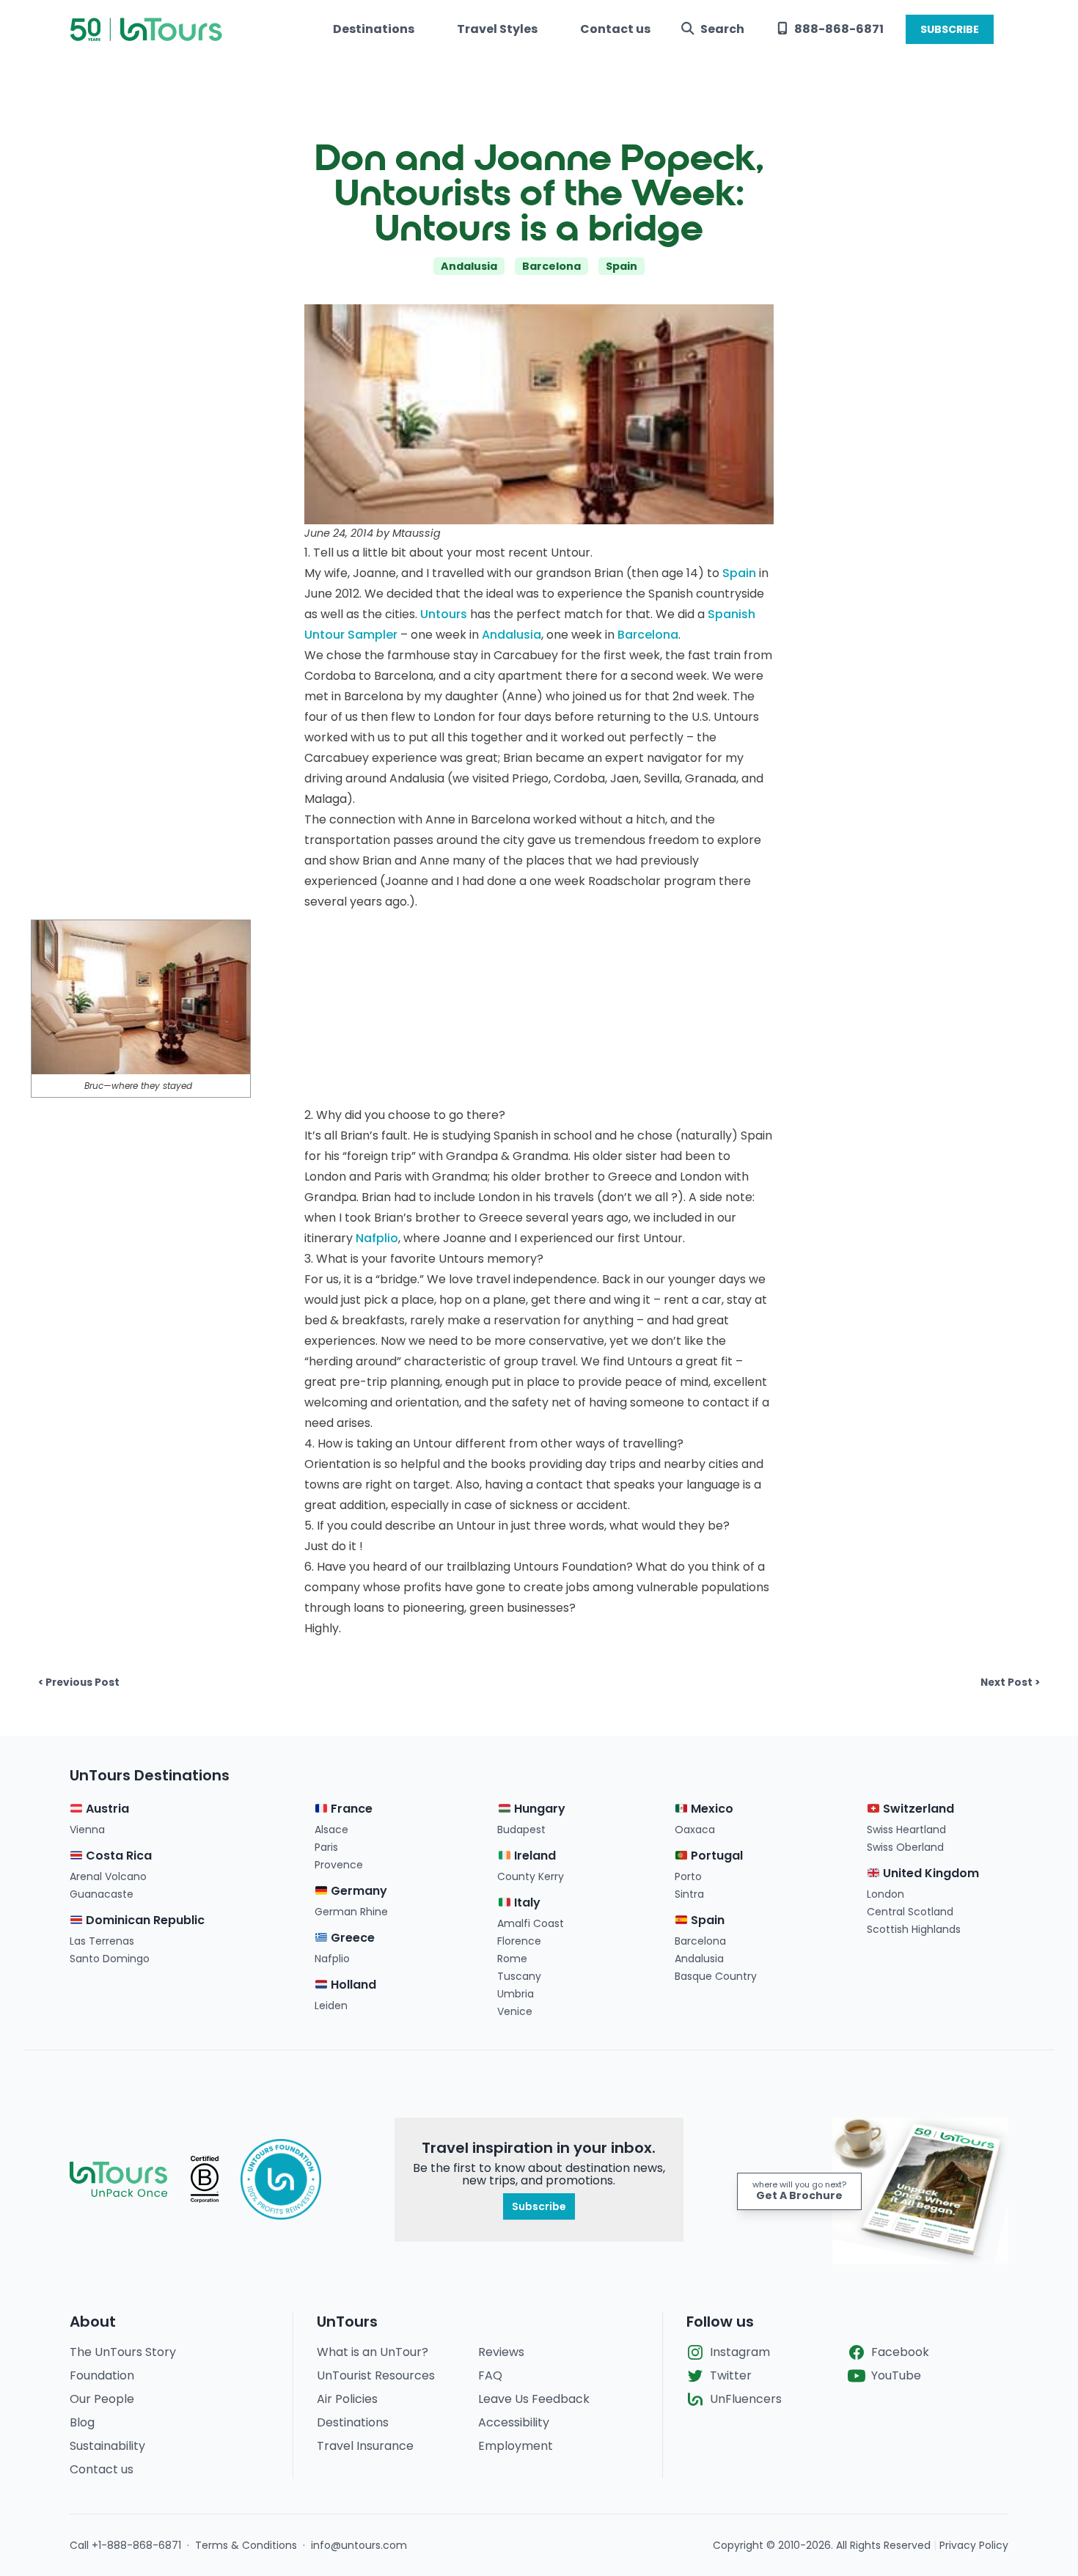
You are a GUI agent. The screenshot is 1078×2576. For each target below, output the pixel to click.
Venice (515, 2011)
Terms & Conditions (246, 2545)
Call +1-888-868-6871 (125, 2545)
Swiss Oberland (905, 1847)
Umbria (516, 1994)
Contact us (615, 29)
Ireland (533, 1856)
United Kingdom (929, 1873)
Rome (512, 1959)
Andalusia (469, 266)
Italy (525, 1902)
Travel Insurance (365, 2446)
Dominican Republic (144, 1920)
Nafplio (377, 1238)
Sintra (689, 1894)
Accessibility (514, 2422)
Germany (357, 1891)
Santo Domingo (110, 1959)
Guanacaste (102, 1894)
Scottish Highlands (914, 1929)
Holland (352, 1985)
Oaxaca (695, 1830)
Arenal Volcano (108, 1876)
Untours (444, 614)
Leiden (331, 2006)
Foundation (102, 2375)
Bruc (94, 1086)
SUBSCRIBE (950, 29)
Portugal (715, 1856)
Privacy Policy (974, 2545)
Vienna (87, 1830)
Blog (82, 2422)
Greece (351, 1938)
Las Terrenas (102, 1941)
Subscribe (539, 2206)
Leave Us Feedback (534, 2399)
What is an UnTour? (373, 2352)
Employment (516, 2446)
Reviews (501, 2352)
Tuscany (519, 1976)
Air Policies (347, 2399)
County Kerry (531, 1876)
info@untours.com (359, 2545)
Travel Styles (497, 29)
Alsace (331, 1830)
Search (722, 29)
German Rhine (351, 1912)
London (885, 1894)
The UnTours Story (123, 2352)
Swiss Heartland (906, 1830)
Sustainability (107, 2446)
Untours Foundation (570, 1567)
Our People (102, 2399)
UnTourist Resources (376, 2375)
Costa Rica (117, 1856)
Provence (339, 1865)
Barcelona (551, 266)
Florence (519, 1941)
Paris (326, 1847)
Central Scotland (910, 1912)
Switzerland (917, 1809)
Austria (106, 1809)
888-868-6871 (839, 29)
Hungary (538, 1809)
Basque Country (716, 1976)
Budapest (521, 1830)
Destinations (374, 29)
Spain (621, 266)
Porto (688, 1876)
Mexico (711, 1809)
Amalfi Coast (531, 1923)
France (350, 1809)
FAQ (490, 2375)
